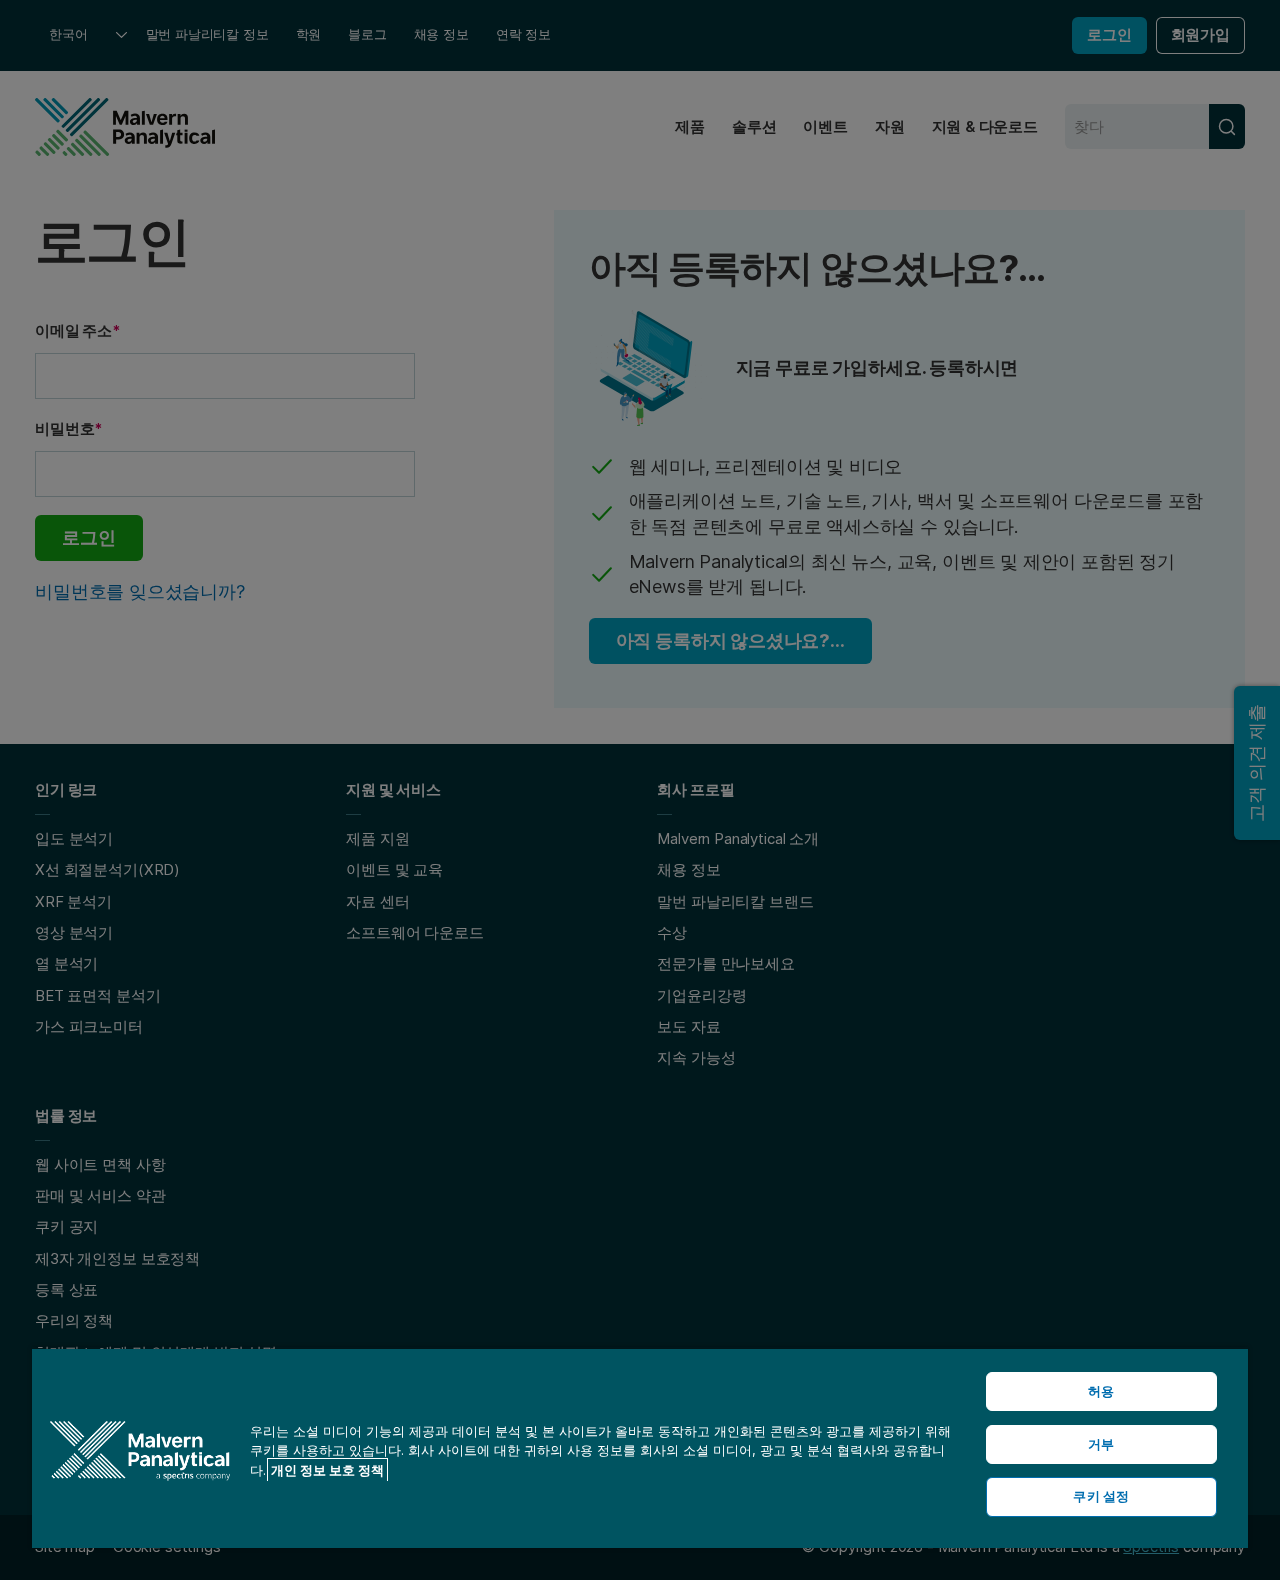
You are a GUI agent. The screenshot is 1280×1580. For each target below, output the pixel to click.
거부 (1101, 1444)
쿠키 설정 (1101, 1496)
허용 (1101, 1391)
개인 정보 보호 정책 (327, 1470)
